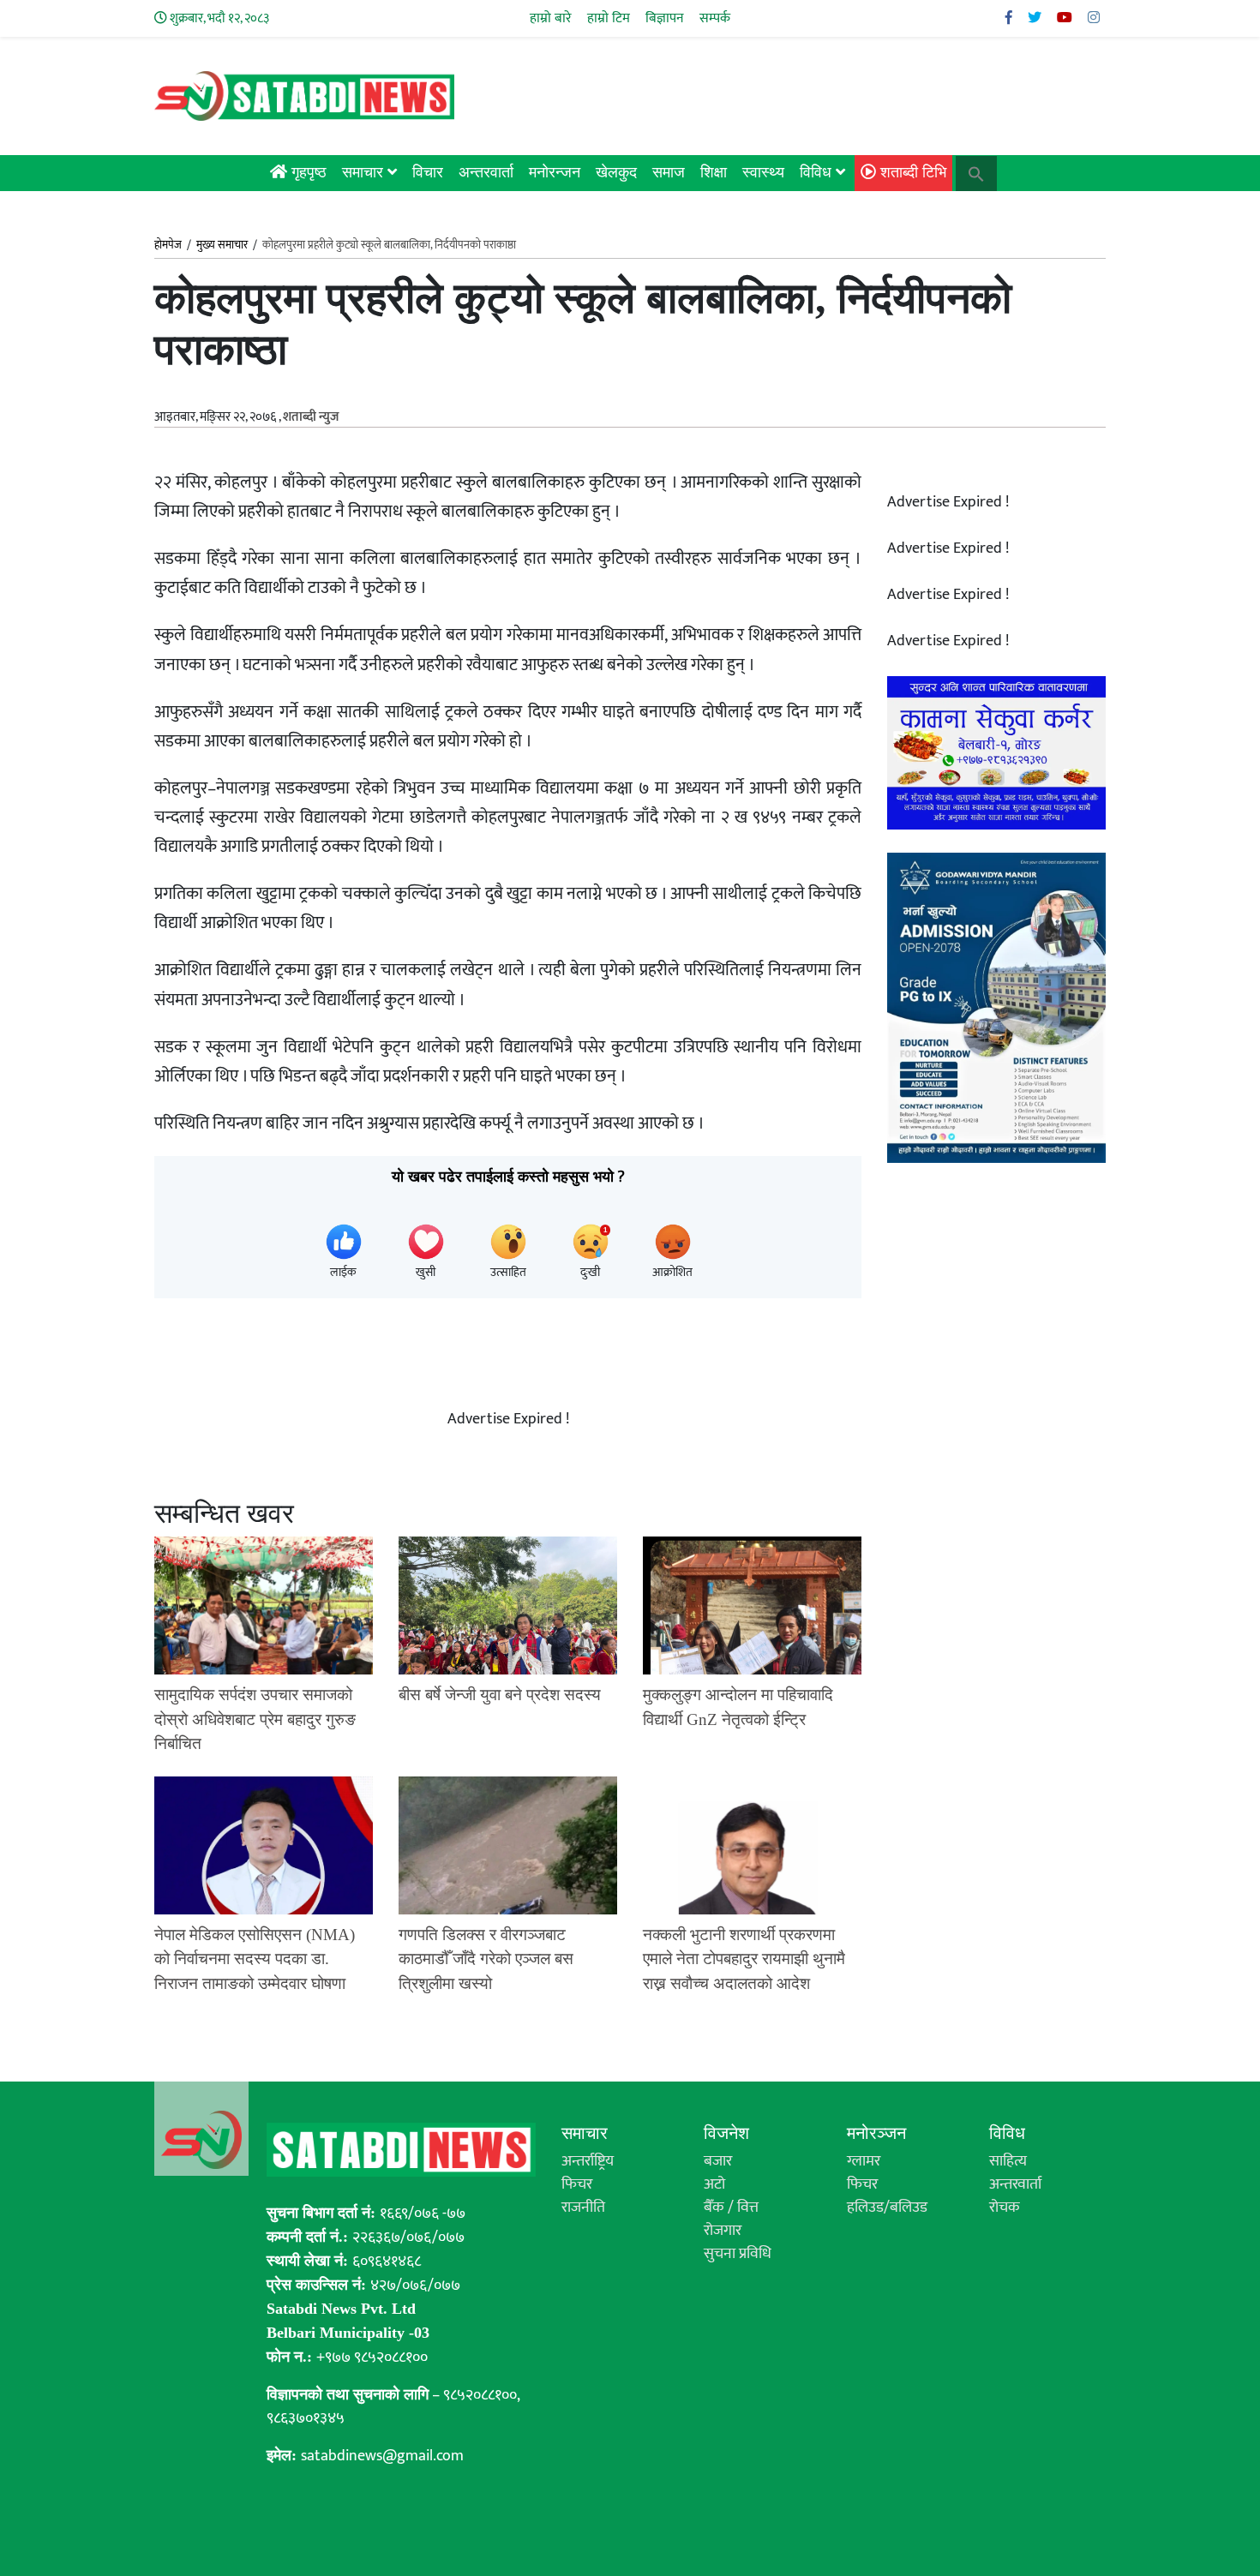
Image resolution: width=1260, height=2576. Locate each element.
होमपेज (168, 246)
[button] (976, 172)
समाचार (365, 172)
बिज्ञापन (665, 18)
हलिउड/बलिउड (887, 2208)
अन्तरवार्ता (486, 172)
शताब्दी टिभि (911, 172)
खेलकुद (616, 172)
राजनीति (583, 2208)
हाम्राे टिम (609, 18)
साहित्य (1008, 2161)
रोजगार (723, 2231)
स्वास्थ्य (763, 172)
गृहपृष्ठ (307, 172)
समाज (669, 172)
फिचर (577, 2184)
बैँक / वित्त (731, 2208)
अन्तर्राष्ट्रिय (588, 2161)
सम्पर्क (715, 18)
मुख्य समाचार (222, 245)
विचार (428, 172)
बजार (718, 2161)
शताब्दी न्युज (311, 417)
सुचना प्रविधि (738, 2254)
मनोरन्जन (555, 172)
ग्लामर (864, 2161)
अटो (714, 2184)
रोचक (1005, 2208)
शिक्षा (714, 172)
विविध (818, 172)
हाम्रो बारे (551, 18)
